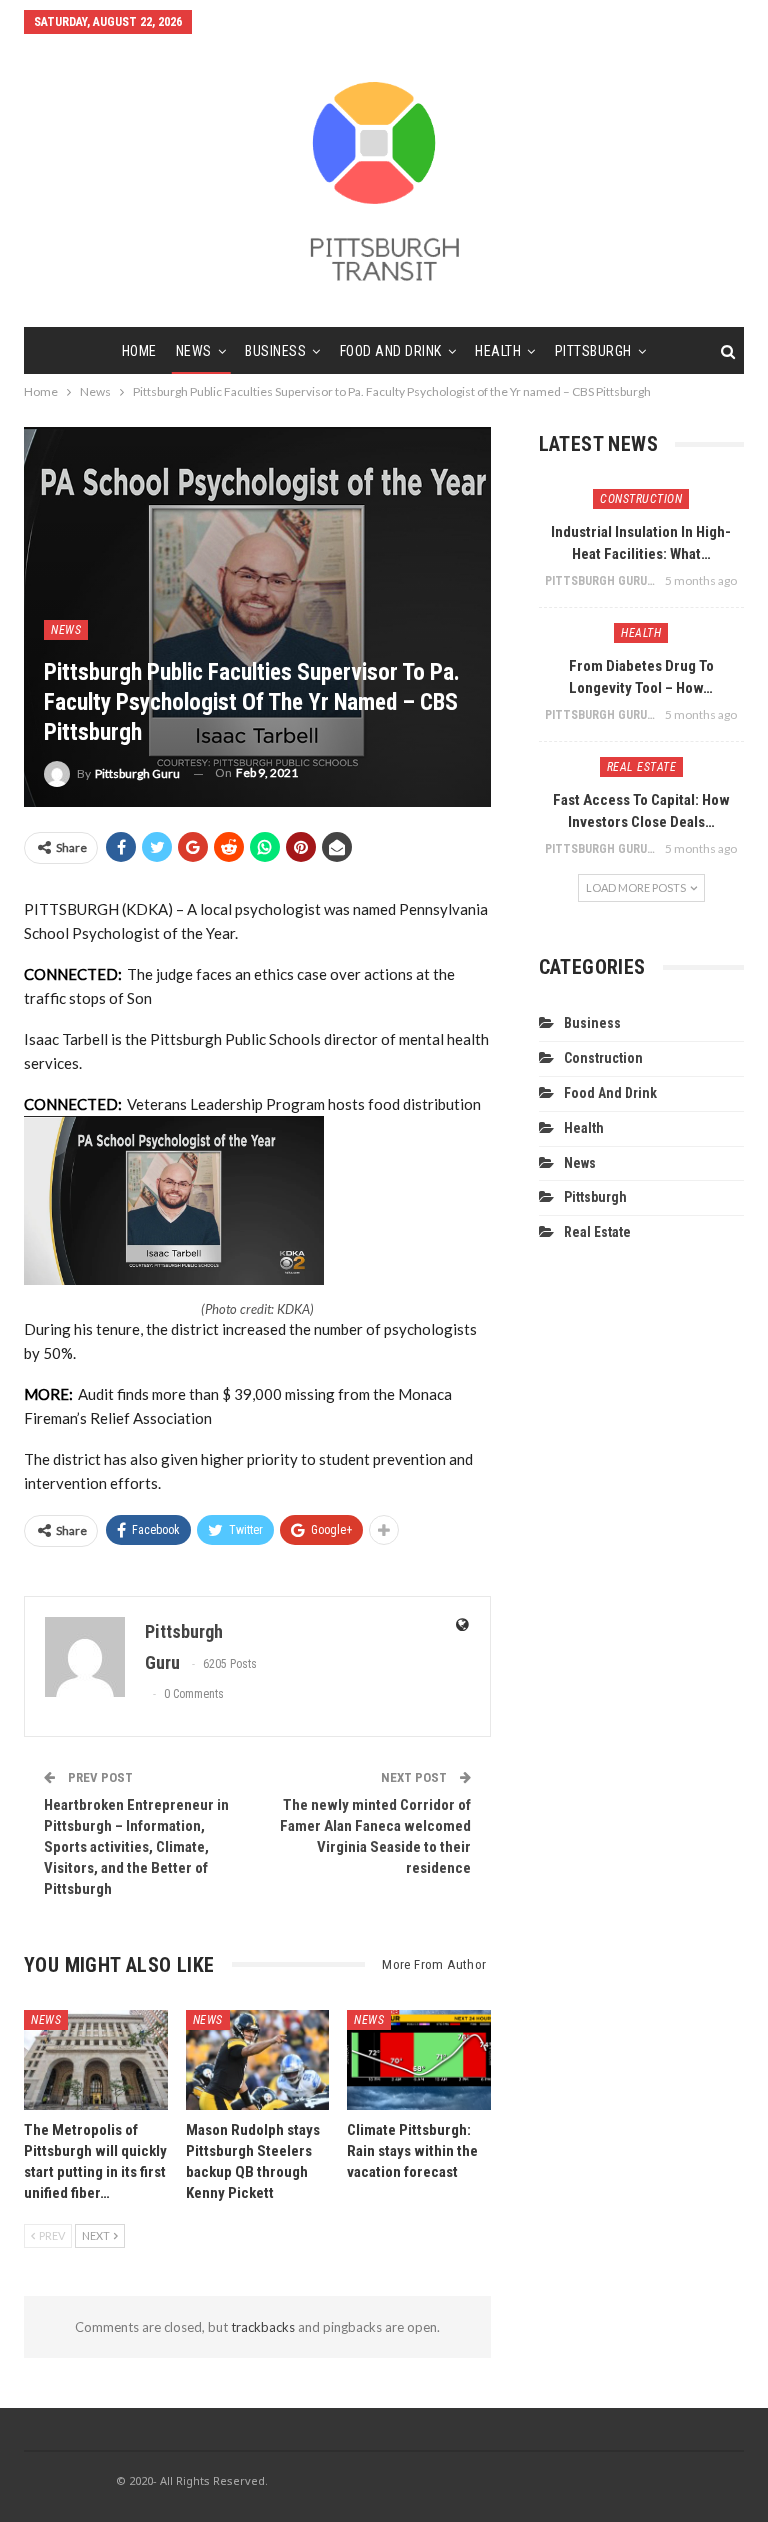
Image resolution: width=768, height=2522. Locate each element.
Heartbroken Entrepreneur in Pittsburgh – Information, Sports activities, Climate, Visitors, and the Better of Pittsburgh (136, 1847)
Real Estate (642, 767)
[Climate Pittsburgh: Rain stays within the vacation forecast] (419, 2060)
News (194, 351)
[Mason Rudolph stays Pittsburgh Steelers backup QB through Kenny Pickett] (258, 2060)
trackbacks (263, 2327)
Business (275, 351)
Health (498, 351)
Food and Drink (391, 351)
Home (139, 351)
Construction (641, 499)
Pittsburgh (593, 351)
